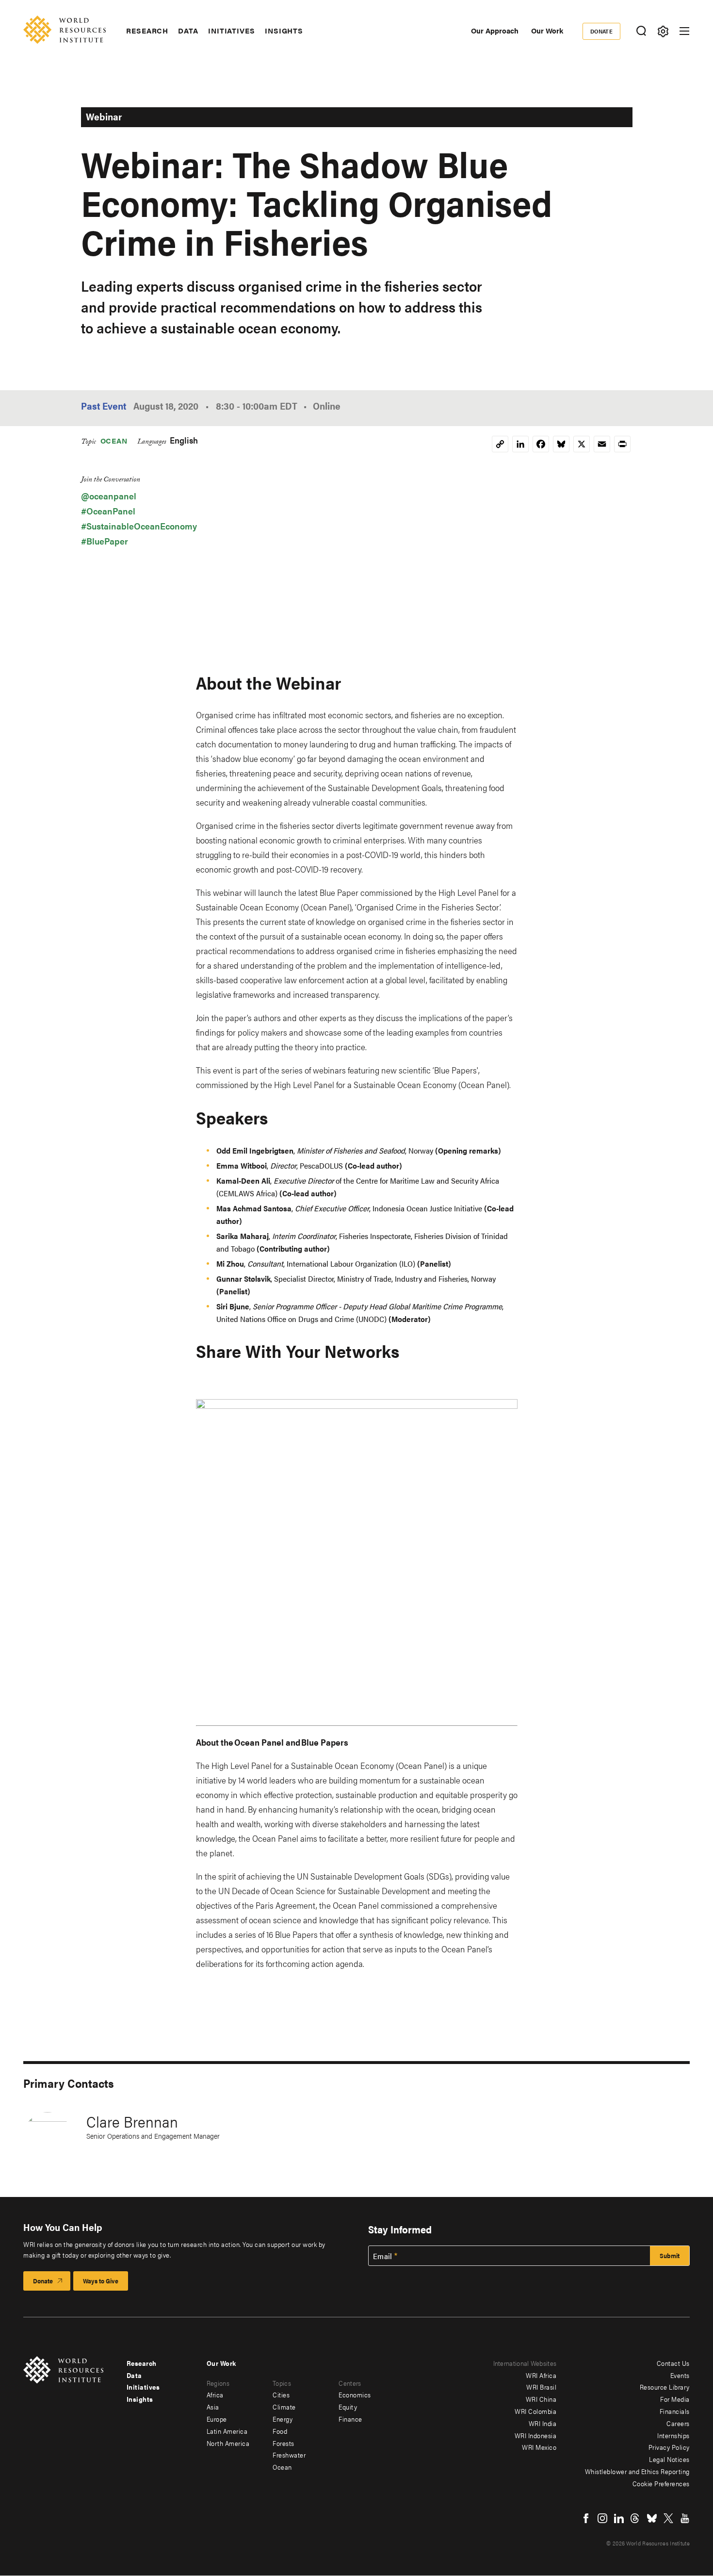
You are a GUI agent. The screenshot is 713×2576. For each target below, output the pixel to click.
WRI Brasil (541, 2387)
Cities (281, 2394)
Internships (673, 2435)
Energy (283, 2419)
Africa (215, 2394)
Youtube (685, 2518)
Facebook (586, 2518)
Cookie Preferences (661, 2483)
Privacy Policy (669, 2447)
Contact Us (673, 2363)
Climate (284, 2407)
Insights (284, 31)
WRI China (541, 2399)
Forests (284, 2443)
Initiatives (232, 31)
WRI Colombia (535, 2411)
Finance (350, 2419)
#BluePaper (105, 541)
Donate (602, 31)
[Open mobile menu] (684, 31)
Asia (213, 2407)
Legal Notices (669, 2459)
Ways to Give (101, 2281)
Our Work (547, 30)
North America (228, 2443)
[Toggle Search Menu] (641, 31)
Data (188, 31)
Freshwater (289, 2455)
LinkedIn (619, 2518)
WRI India (543, 2423)
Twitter (668, 2518)
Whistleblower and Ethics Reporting (637, 2471)
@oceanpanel (109, 496)
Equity (348, 2407)
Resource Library (665, 2387)
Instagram (602, 2518)
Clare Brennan (132, 2121)
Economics (355, 2394)
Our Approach (495, 30)
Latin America (227, 2431)
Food (280, 2431)
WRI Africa (541, 2375)
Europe (217, 2419)
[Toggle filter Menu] (663, 31)
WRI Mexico (539, 2447)
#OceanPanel (108, 511)
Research (147, 31)
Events (680, 2375)
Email (383, 2256)
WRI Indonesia (536, 2435)
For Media (675, 2399)
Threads (635, 2518)
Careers (678, 2423)
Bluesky (652, 2518)
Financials (675, 2411)
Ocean (114, 440)
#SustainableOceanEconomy (139, 526)
